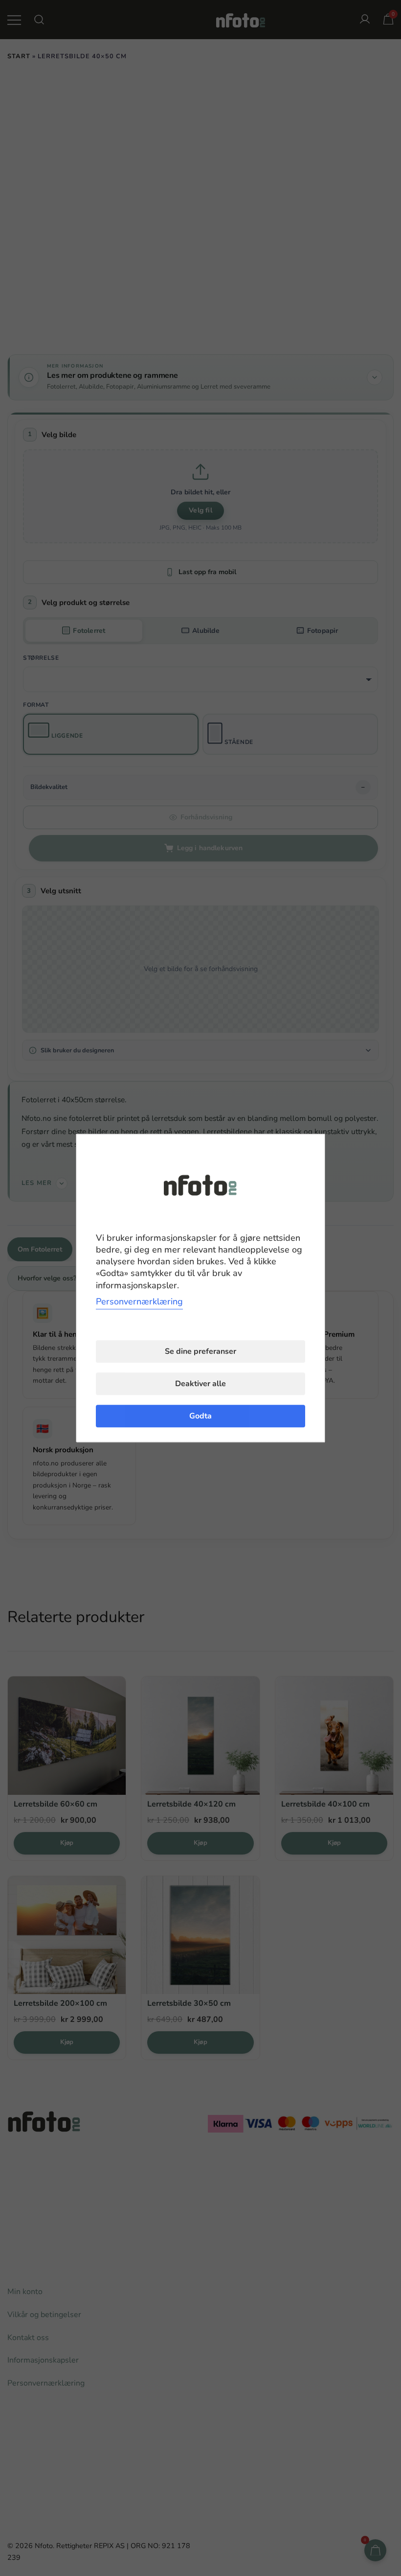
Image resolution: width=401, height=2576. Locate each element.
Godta (200, 1416)
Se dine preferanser (200, 1351)
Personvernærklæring (139, 1301)
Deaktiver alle (200, 1384)
